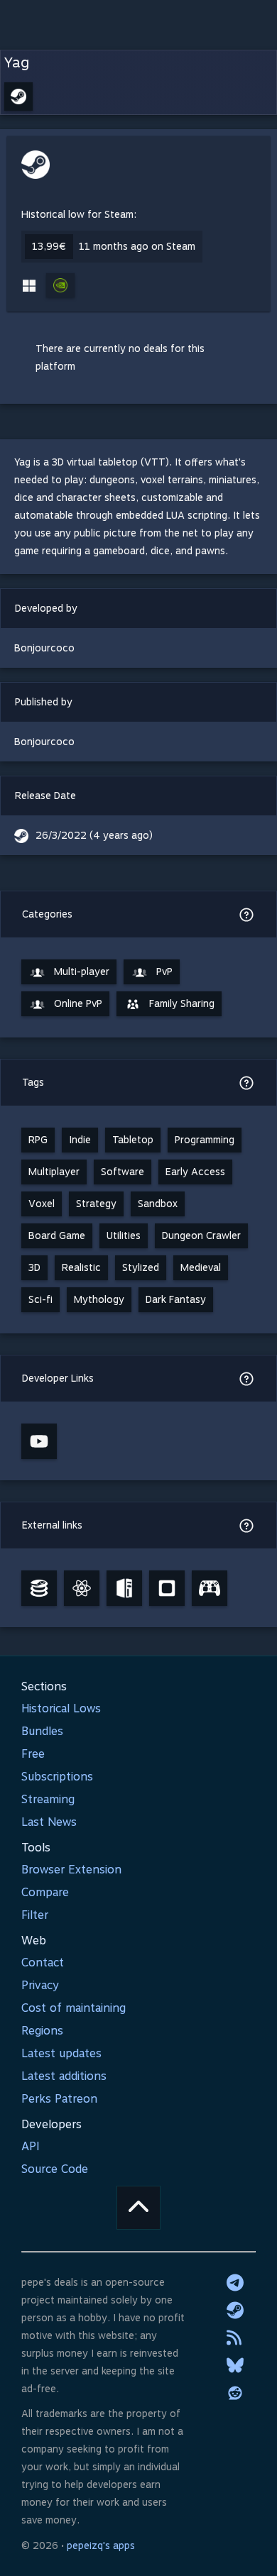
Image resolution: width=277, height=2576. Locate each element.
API (31, 2146)
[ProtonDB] (82, 1588)
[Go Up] (138, 2208)
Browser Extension (71, 1870)
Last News (49, 1822)
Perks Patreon (59, 2099)
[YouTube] (39, 1441)
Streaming (48, 1799)
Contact (43, 1963)
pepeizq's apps (101, 2545)
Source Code (55, 2169)
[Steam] (235, 2310)
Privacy (40, 1985)
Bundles (42, 1731)
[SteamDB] (39, 1588)
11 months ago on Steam (137, 246)
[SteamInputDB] (210, 1588)
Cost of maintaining (74, 2008)
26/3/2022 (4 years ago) (94, 835)
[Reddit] (235, 2393)
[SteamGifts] (167, 1588)
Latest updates (61, 2053)
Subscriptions (57, 1777)
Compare (45, 1892)
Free (33, 1754)
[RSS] (235, 2338)
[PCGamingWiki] (124, 1588)
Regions (42, 2031)
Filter (35, 1915)
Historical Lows (61, 1708)
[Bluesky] (235, 2365)
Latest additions (64, 2076)
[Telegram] (235, 2282)
